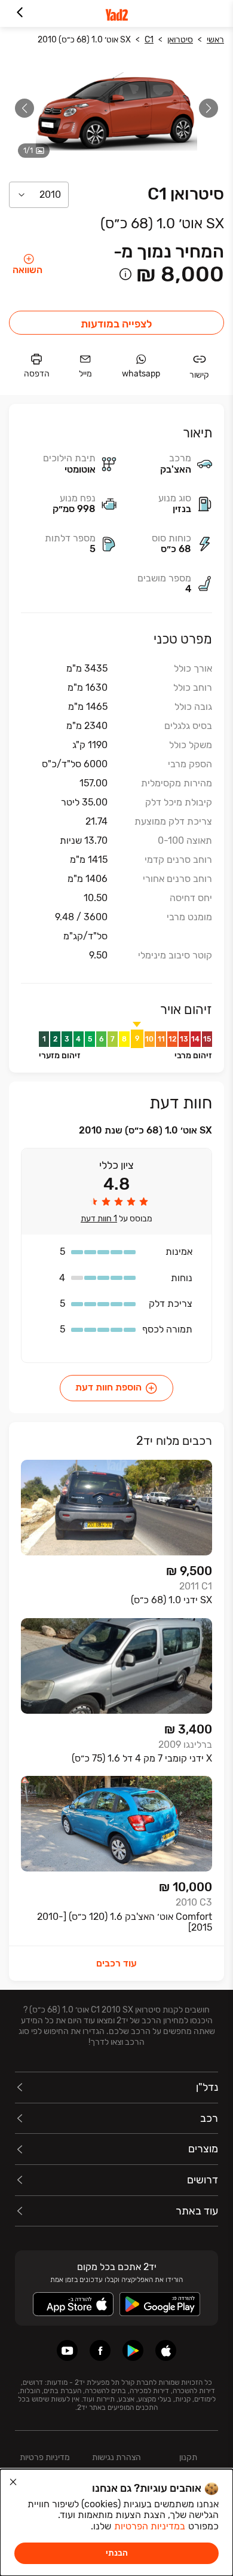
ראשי (215, 40)
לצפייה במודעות (116, 324)
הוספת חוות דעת (108, 1387)
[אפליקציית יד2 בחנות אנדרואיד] (133, 2350)
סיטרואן (180, 40)
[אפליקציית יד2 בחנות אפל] (166, 2350)
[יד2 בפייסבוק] (100, 2350)
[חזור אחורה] (19, 13)
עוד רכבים (116, 1963)
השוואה (27, 270)
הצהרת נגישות (116, 2457)
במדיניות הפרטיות (150, 2526)
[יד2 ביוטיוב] (67, 2350)
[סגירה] (13, 2482)
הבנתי (117, 2553)
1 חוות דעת (99, 1219)
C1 (149, 40)
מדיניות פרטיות (45, 2457)
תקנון (188, 2457)
